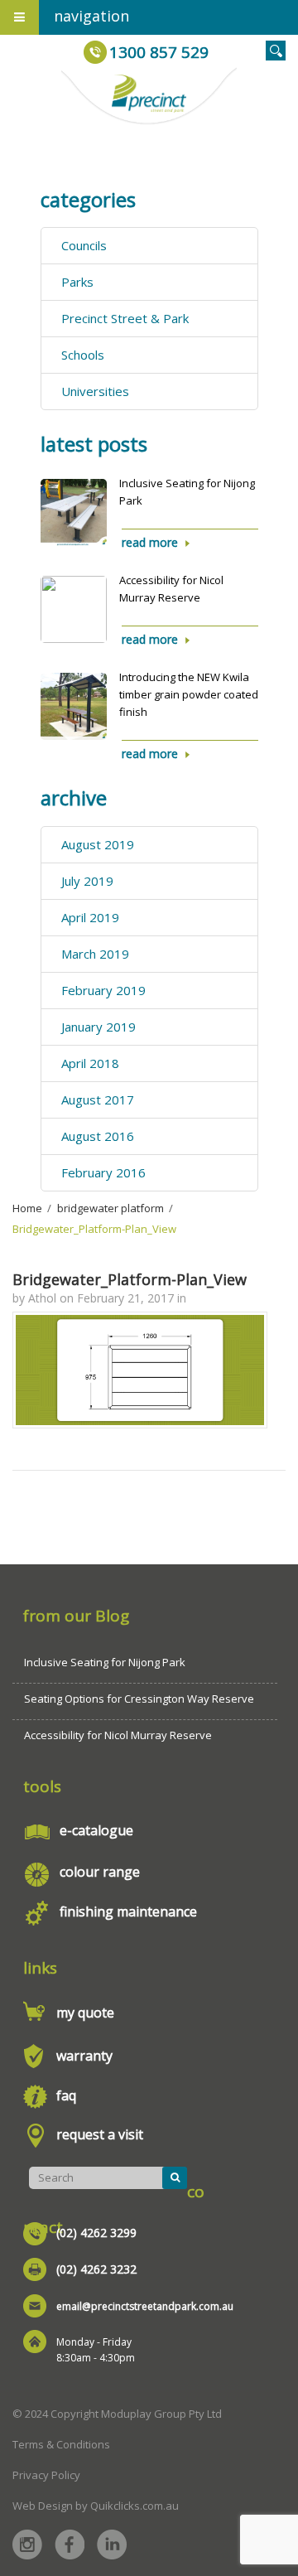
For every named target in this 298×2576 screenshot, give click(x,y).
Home (27, 1208)
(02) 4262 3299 (96, 2233)
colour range (100, 1872)
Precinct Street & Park (125, 318)
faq (66, 2095)
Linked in (112, 2545)
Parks (77, 282)
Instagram (27, 2545)
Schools (83, 355)
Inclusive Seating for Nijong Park (105, 1662)
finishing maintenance (128, 1911)
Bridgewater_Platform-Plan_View (130, 1279)
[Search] (175, 2178)
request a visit (100, 2134)
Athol (42, 1298)
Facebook (70, 2545)
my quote (85, 2013)
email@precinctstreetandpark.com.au (145, 2306)
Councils (84, 245)
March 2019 (95, 954)
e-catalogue (96, 1830)
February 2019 (103, 990)
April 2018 (90, 1063)
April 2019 (90, 917)
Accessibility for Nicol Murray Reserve (118, 1735)
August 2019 (98, 844)
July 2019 (87, 881)
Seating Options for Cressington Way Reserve (139, 1699)
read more (150, 542)
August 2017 (98, 1100)
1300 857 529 (159, 52)
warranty (84, 2056)
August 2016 (98, 1136)
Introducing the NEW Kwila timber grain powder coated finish (189, 694)
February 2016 (103, 1172)
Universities (95, 391)
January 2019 (99, 1027)
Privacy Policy (46, 2475)
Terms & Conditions (61, 2444)
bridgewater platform (111, 1208)
